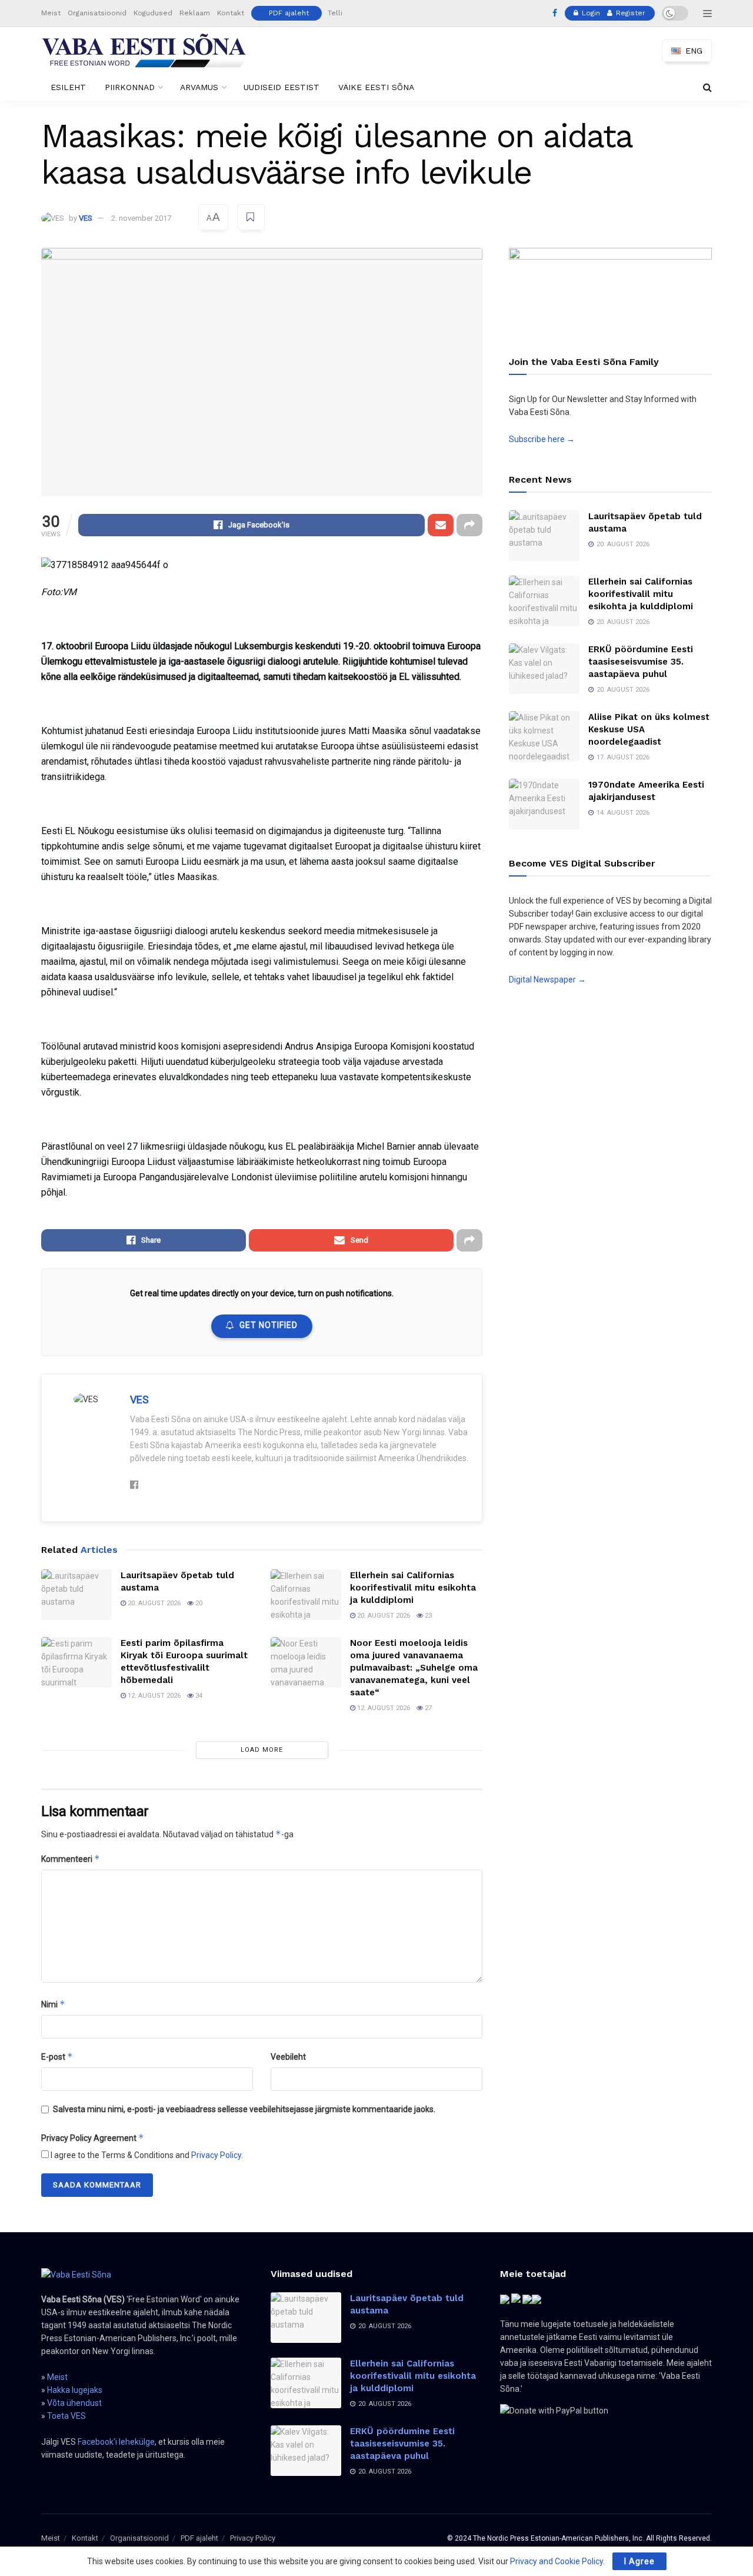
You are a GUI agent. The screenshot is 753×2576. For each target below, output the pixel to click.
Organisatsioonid (97, 13)
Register (629, 13)
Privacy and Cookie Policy (557, 2561)
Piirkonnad (130, 87)
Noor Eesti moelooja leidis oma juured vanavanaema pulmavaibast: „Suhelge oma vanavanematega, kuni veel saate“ (414, 1668)
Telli (335, 13)
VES (86, 218)
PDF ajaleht (289, 13)
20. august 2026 (153, 1603)
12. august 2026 (153, 1696)
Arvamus (199, 87)
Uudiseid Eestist (281, 87)
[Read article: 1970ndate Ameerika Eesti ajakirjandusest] (544, 804)
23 (427, 1616)
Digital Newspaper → (547, 980)
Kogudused (153, 13)
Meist (51, 13)
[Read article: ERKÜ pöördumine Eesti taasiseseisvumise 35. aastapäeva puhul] (544, 669)
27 (427, 1708)
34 (198, 1696)
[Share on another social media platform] (469, 525)
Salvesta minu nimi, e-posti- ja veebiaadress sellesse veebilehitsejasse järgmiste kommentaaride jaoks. (244, 2109)
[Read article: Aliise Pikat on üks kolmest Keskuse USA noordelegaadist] (544, 736)
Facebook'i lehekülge (116, 2442)
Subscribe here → (542, 439)
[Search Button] (707, 87)
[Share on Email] (441, 525)
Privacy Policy (216, 2155)
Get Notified (269, 1325)
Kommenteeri (71, 1859)
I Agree (639, 2561)
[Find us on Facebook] (555, 14)
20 (198, 1603)
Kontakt (231, 13)
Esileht (68, 87)
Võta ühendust (74, 2403)
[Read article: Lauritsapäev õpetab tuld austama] (76, 1595)
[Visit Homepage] (144, 51)
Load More (262, 1750)
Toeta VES (66, 2416)
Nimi (53, 2004)
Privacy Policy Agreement (93, 2138)
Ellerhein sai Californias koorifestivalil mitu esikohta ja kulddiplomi (413, 1588)
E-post (57, 2057)
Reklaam (195, 13)
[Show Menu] (707, 14)
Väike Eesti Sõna (376, 87)
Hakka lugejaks (75, 2390)
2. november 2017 (141, 218)
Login (590, 13)
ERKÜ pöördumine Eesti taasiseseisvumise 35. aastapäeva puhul (641, 662)
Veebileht (288, 2057)
